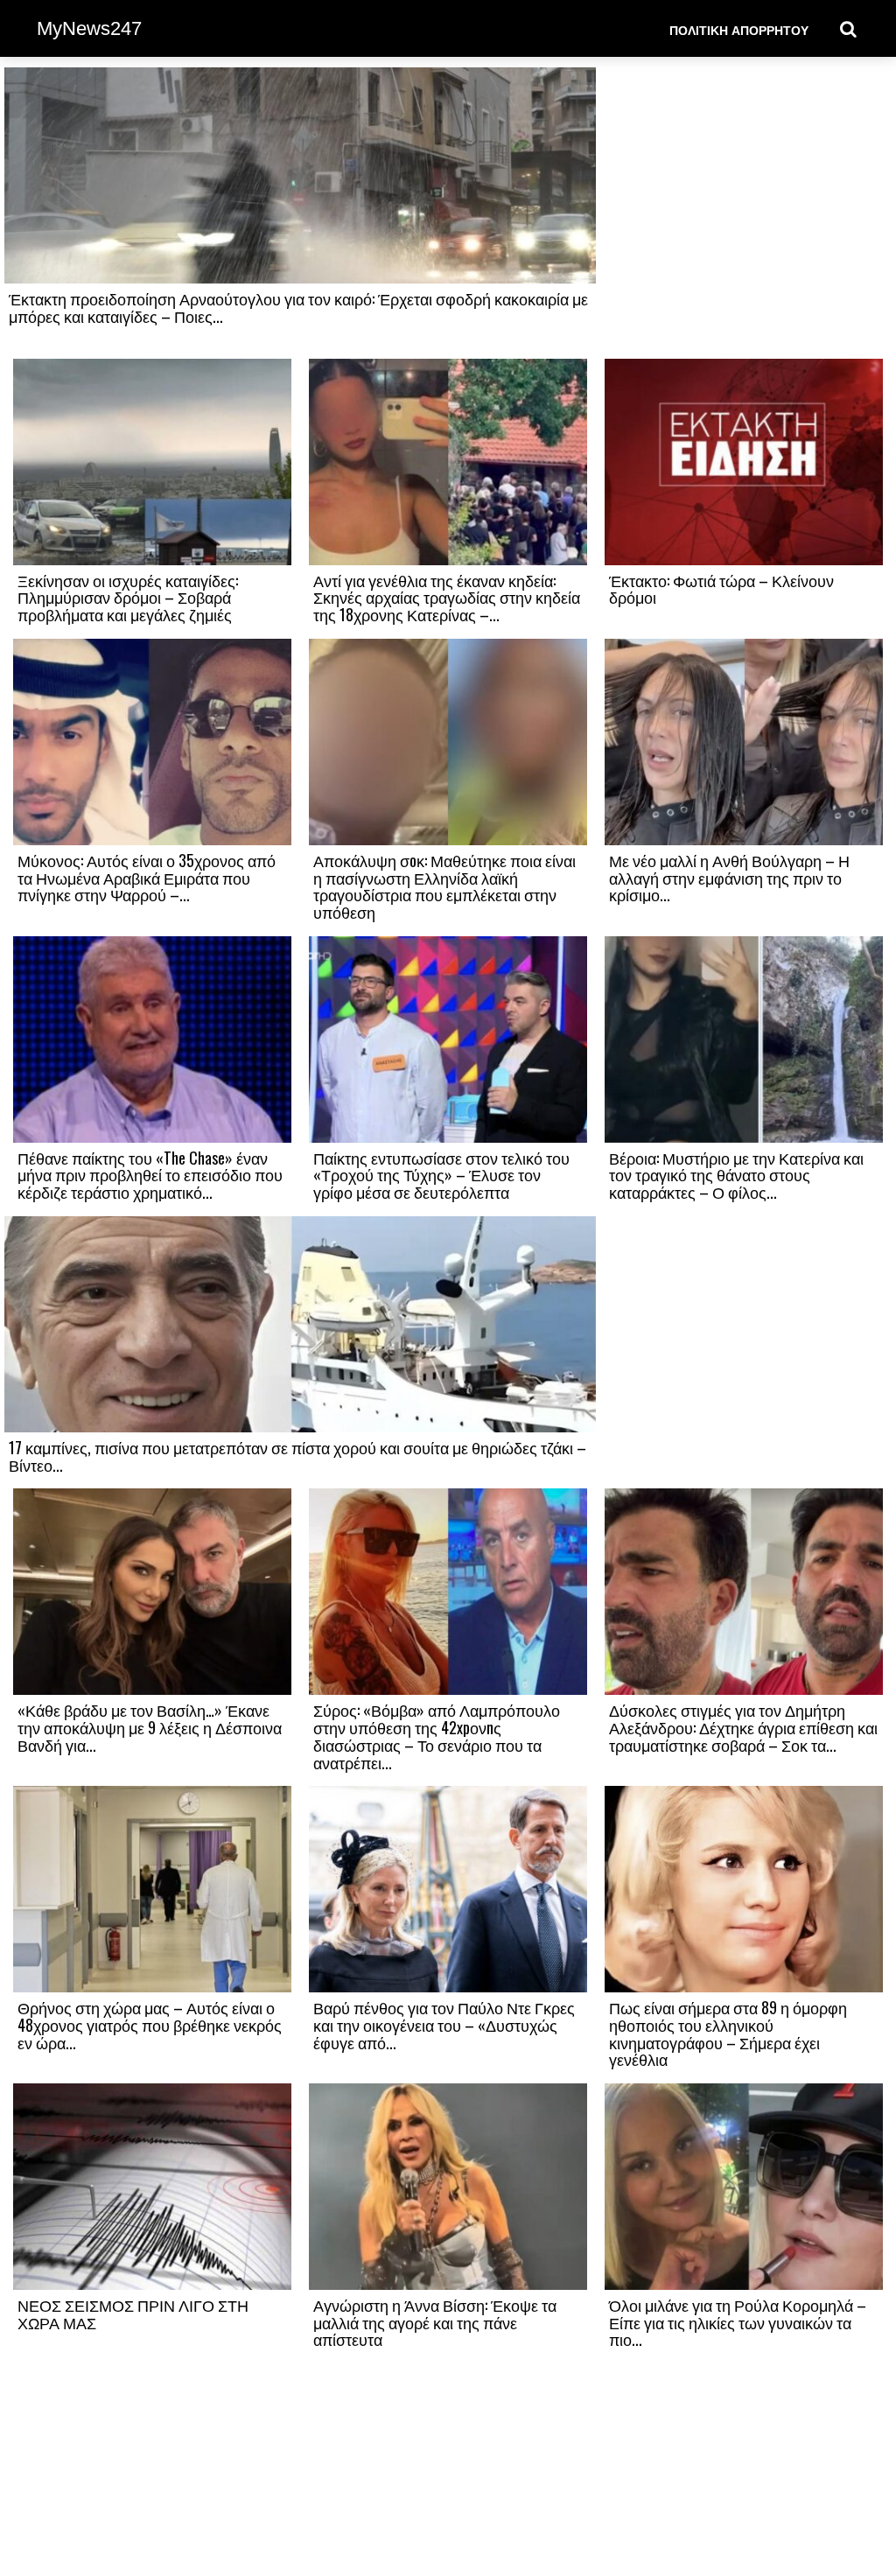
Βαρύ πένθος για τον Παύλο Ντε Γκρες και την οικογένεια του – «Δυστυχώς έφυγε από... (444, 2025)
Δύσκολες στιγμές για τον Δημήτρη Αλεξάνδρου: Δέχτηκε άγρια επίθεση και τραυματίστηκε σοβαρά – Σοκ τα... (743, 1727)
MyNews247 (89, 28)
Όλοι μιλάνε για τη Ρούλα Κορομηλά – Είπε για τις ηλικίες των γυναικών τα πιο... (738, 2322)
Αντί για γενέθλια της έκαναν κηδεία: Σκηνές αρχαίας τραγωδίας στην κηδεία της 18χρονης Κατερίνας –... (447, 598)
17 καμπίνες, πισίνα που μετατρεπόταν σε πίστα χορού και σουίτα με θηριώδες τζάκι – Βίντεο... (297, 1456)
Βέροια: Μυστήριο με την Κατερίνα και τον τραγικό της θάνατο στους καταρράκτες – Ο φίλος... (736, 1175)
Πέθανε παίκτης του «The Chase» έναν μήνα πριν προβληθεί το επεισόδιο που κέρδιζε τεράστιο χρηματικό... (150, 1175)
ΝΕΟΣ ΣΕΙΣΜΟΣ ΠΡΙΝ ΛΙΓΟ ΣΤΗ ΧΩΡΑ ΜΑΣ (133, 2313)
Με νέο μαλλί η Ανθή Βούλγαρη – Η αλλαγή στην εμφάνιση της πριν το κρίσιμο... (729, 878)
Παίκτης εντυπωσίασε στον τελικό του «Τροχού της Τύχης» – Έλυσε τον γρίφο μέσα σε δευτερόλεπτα (441, 1175)
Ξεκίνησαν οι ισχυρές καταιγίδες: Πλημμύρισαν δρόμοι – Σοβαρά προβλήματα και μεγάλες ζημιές (128, 598)
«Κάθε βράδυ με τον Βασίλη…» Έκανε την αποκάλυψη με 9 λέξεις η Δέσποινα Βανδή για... (150, 1727)
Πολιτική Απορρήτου (739, 29)
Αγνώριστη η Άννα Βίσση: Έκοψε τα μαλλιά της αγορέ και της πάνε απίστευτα (435, 2322)
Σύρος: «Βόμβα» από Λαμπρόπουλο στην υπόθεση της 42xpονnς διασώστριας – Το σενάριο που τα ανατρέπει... (437, 1736)
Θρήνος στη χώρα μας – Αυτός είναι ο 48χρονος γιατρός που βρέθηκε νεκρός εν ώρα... (150, 2025)
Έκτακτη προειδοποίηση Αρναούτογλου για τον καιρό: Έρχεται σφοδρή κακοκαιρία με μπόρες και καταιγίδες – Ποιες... (298, 307)
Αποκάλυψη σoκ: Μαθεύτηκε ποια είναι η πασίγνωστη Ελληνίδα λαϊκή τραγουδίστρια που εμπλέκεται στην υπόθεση (444, 886)
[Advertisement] (744, 212)
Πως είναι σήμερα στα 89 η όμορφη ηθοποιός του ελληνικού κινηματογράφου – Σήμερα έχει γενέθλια (728, 2033)
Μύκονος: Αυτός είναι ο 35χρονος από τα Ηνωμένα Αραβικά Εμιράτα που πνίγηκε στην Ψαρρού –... (147, 878)
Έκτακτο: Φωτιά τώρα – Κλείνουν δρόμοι (721, 589)
